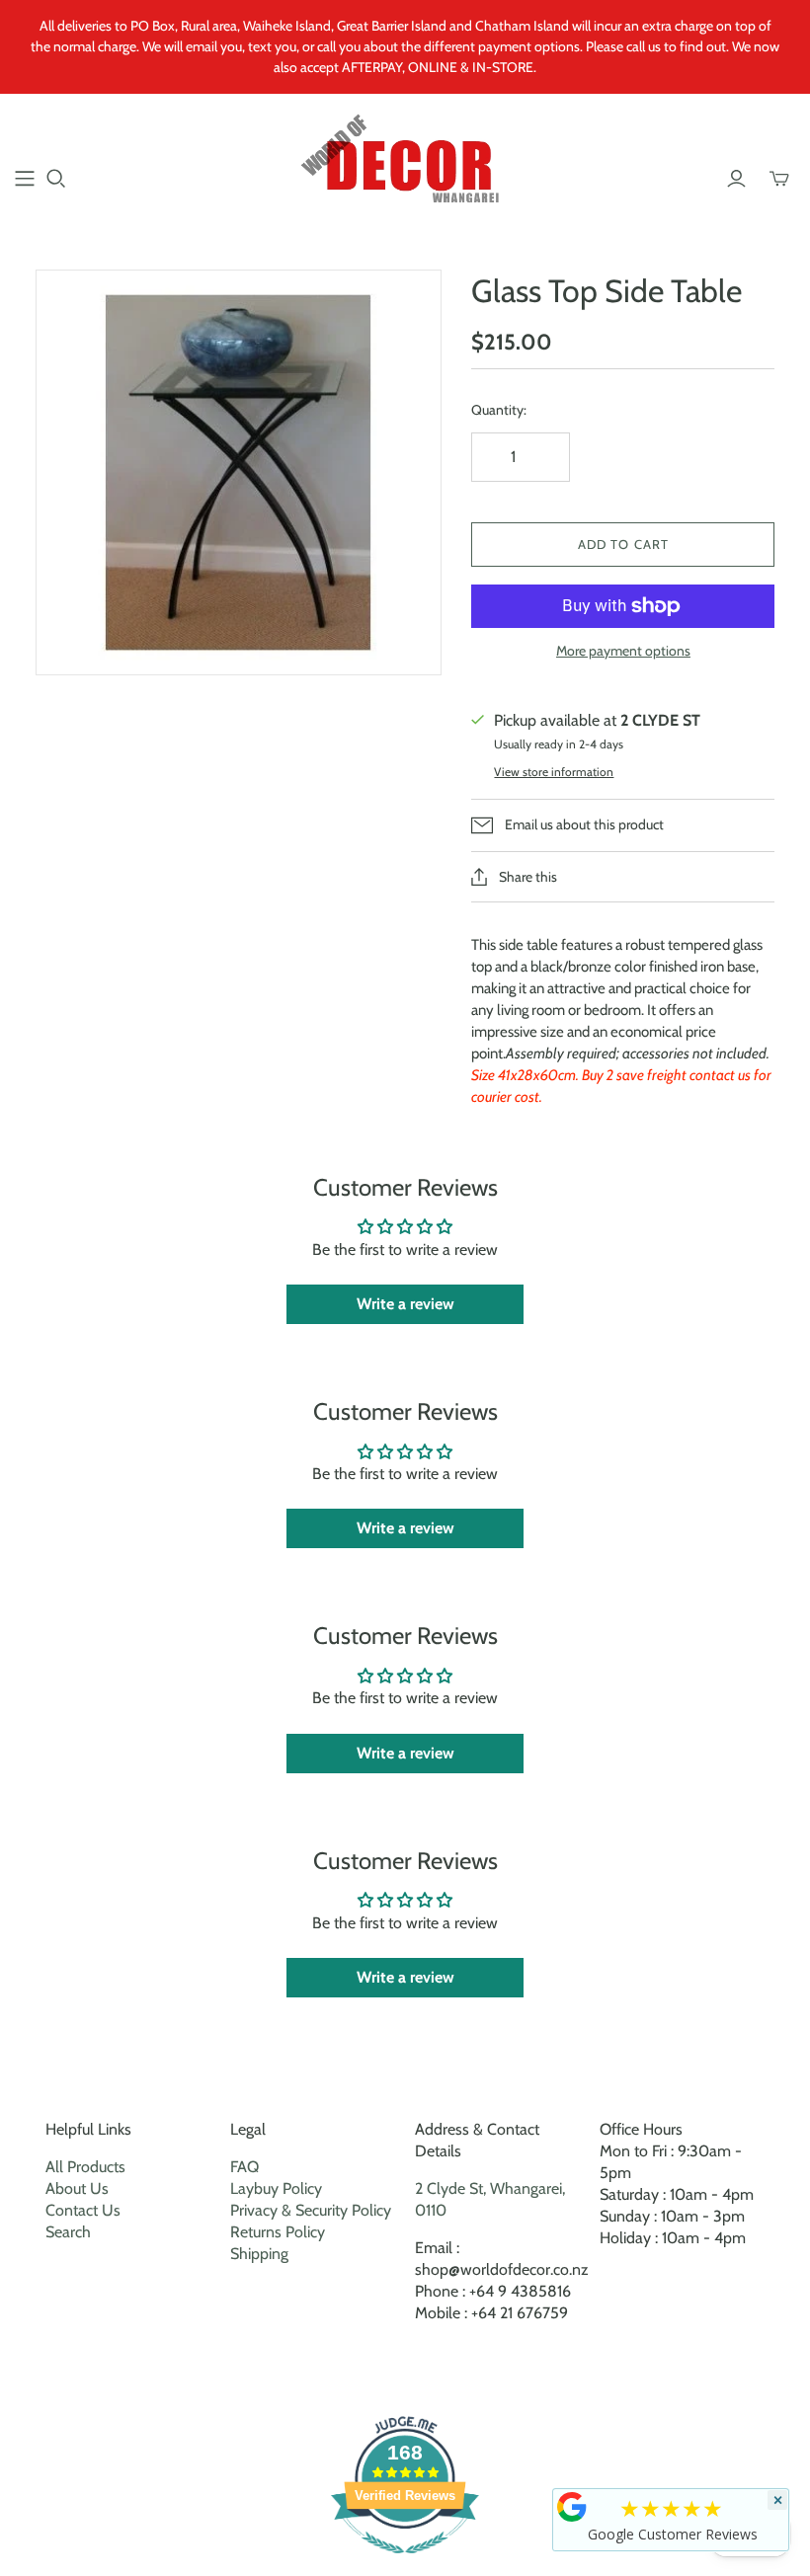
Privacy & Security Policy (311, 2210)
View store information (554, 772)
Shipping (259, 2254)
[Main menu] (25, 179)
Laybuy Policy (276, 2188)
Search (68, 2232)
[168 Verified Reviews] (405, 2564)
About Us (77, 2188)
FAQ (244, 2167)
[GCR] (572, 2507)
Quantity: (499, 410)
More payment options (623, 651)
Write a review (405, 1304)
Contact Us (83, 2210)
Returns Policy (278, 2232)
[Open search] (56, 179)
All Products (85, 2167)
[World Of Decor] (405, 167)
